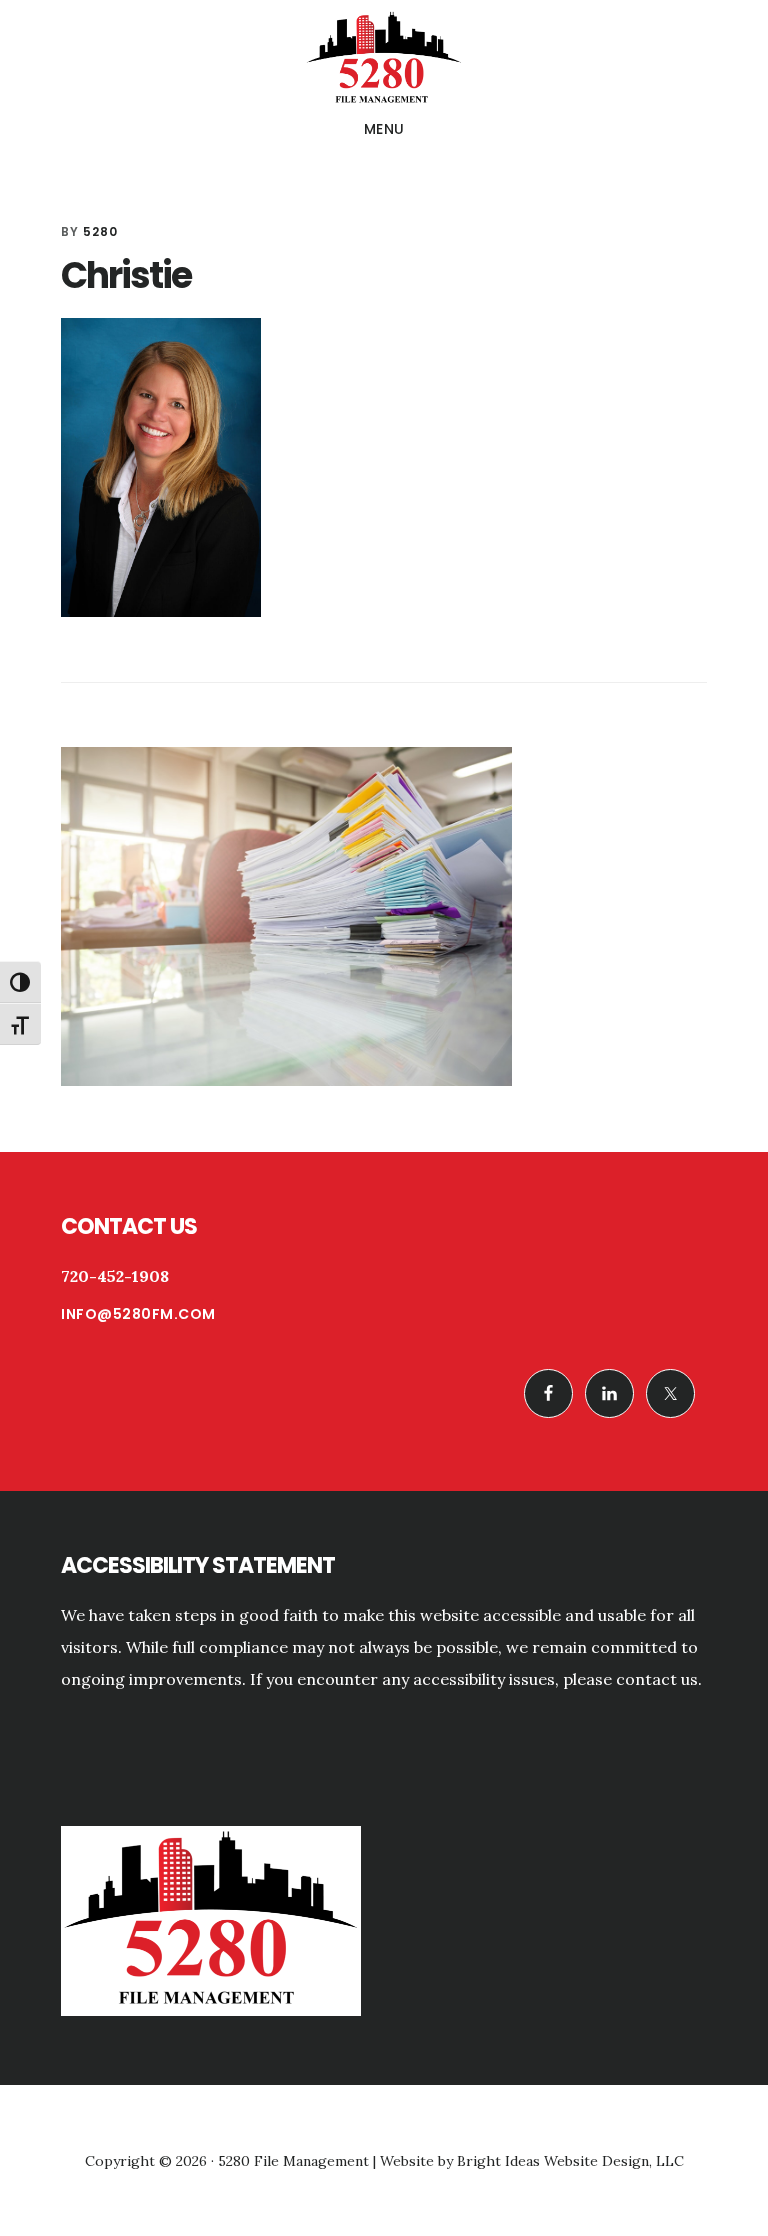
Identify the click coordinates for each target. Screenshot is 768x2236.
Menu (384, 129)
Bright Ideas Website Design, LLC (570, 2161)
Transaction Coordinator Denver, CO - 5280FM (384, 59)
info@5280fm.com (138, 1314)
